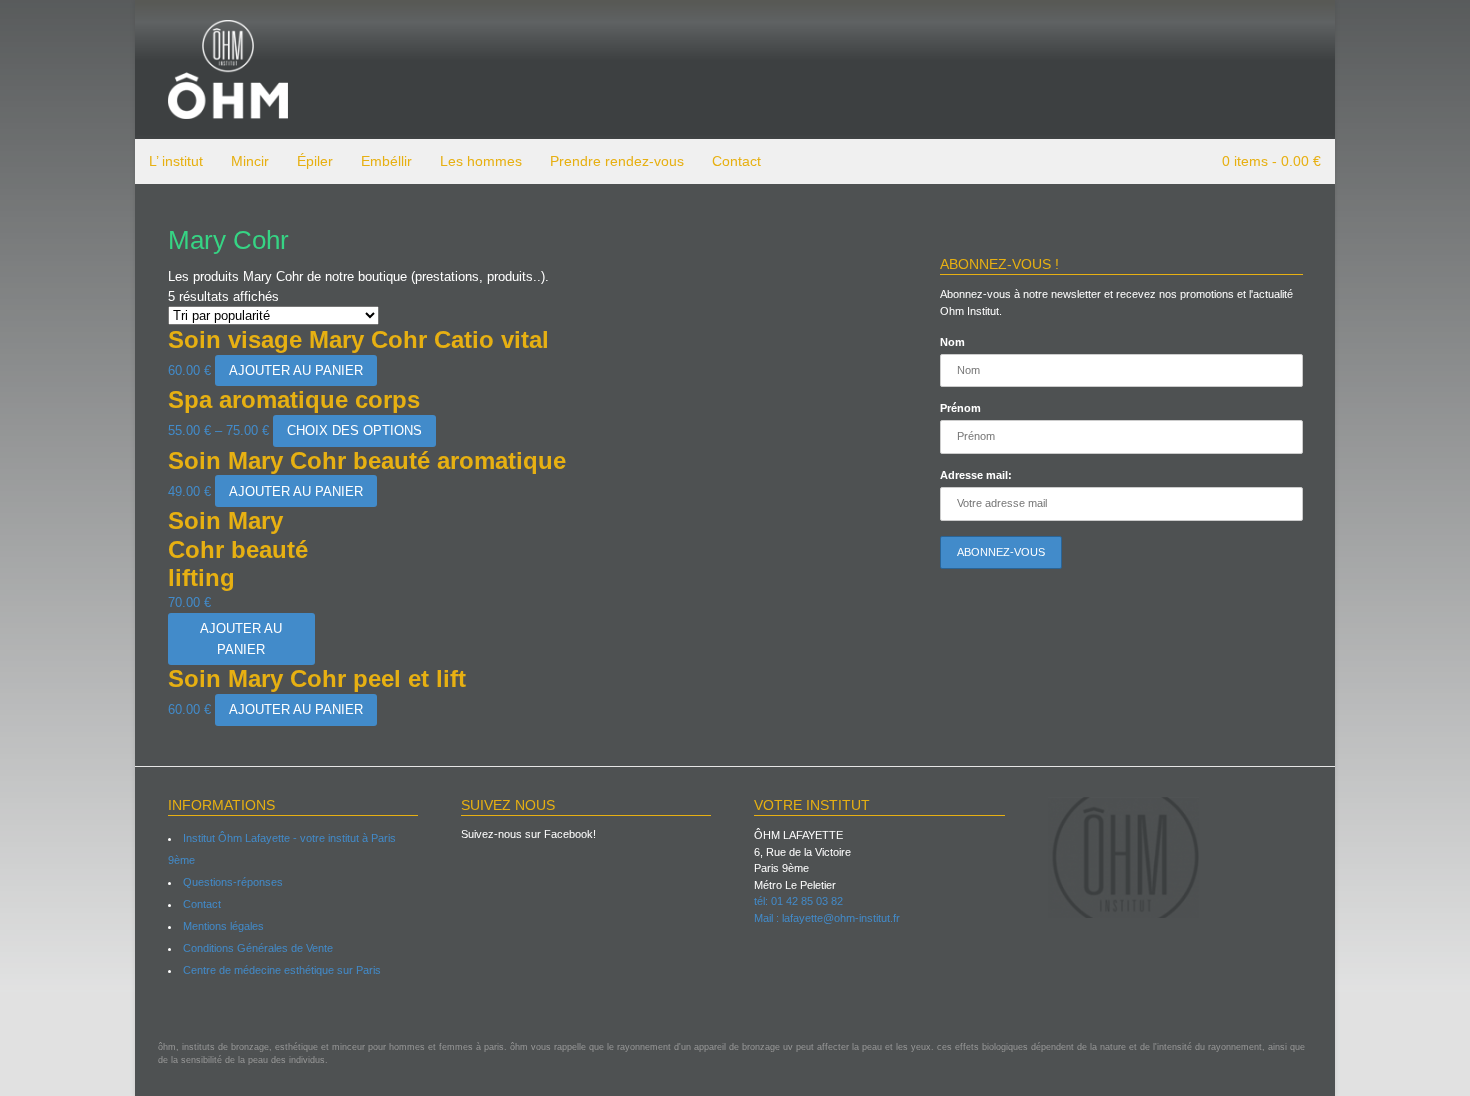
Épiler (315, 161)
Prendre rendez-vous (617, 161)
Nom (952, 342)
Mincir (250, 161)
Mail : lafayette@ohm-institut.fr (827, 918)
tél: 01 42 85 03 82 (798, 901)
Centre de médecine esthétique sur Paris (282, 970)
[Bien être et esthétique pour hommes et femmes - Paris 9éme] (228, 109)
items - (1271, 161)
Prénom (960, 408)
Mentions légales (223, 926)
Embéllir (386, 161)
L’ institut (176, 161)
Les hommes (481, 161)
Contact (736, 161)
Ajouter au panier (296, 370)
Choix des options (354, 430)
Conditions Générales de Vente (258, 948)
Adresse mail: (976, 475)
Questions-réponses (233, 882)
